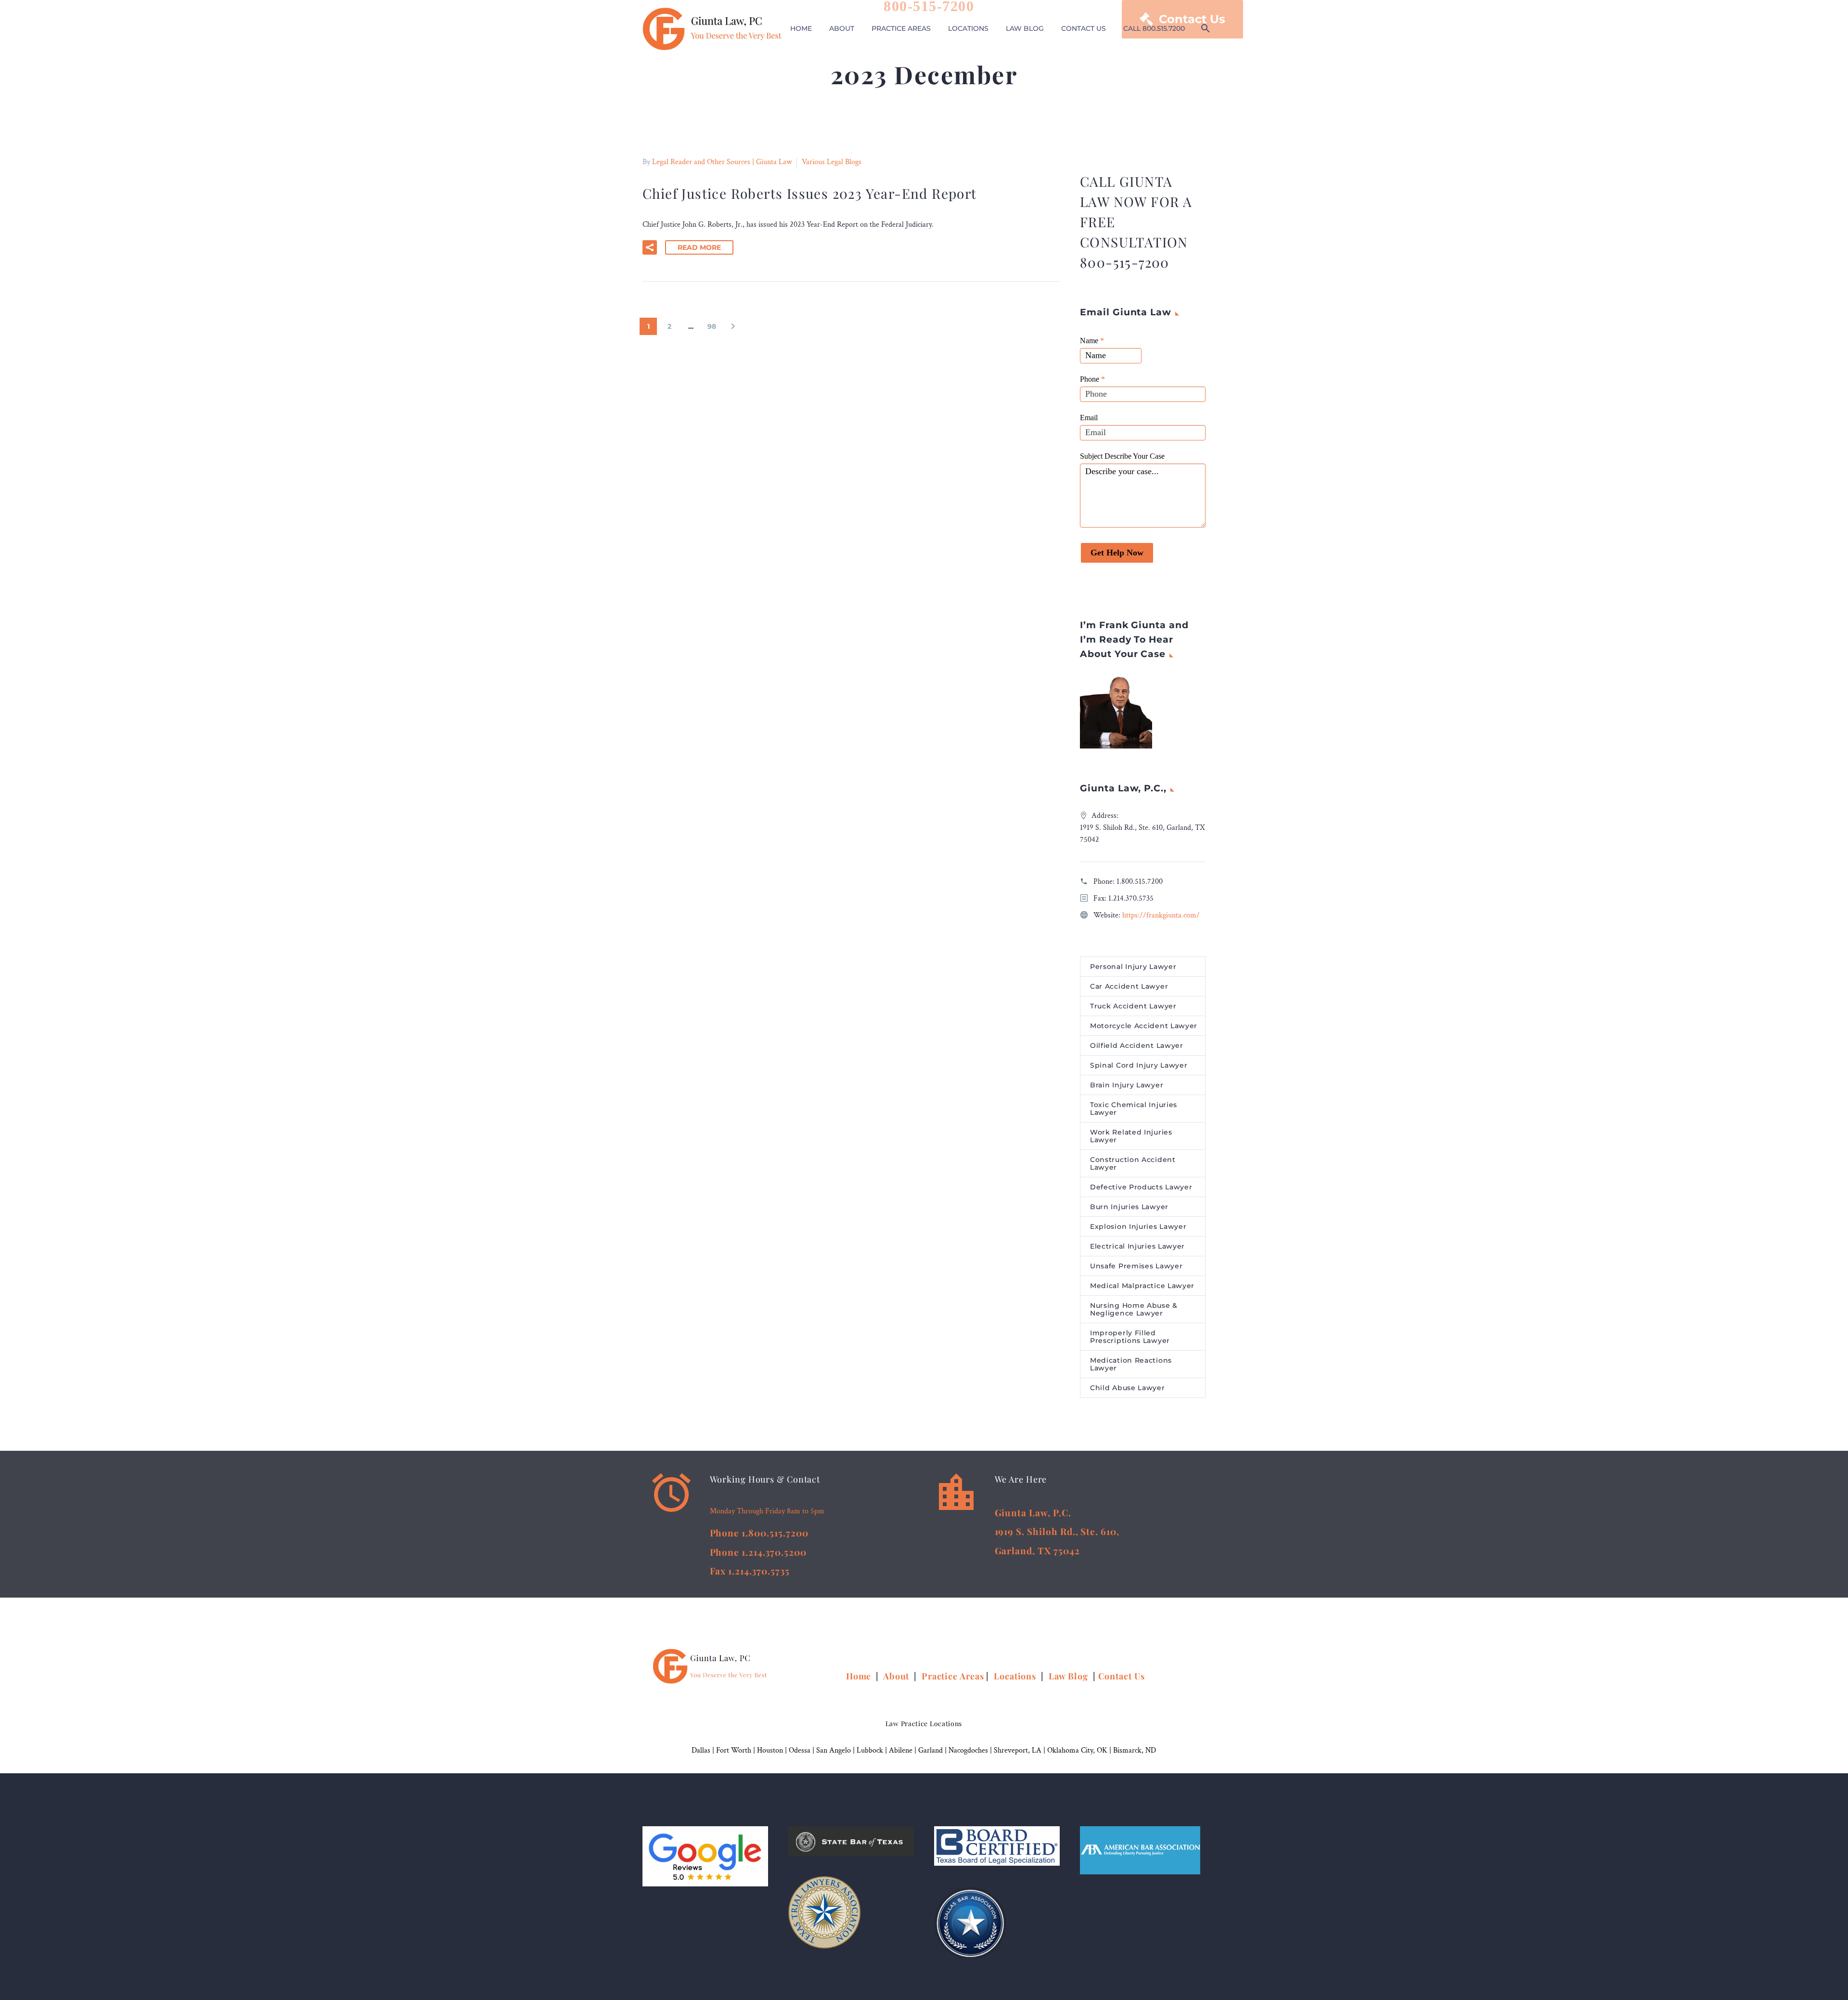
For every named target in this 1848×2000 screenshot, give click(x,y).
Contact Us (1122, 1676)
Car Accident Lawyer (1129, 986)
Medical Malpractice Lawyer (1142, 1286)
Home (860, 1676)
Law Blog (1068, 1676)
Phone (1092, 379)
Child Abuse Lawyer (1128, 1388)
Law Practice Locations (924, 1723)
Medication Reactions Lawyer (1131, 1364)
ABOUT (842, 28)
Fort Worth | (737, 1750)
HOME (801, 28)
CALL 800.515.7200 (1154, 28)
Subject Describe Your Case (1122, 456)
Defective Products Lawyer (1141, 1187)
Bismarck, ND (1135, 1750)
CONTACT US (1084, 28)
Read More (699, 247)
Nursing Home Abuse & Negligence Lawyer (1134, 1309)
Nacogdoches (968, 1750)
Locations (1016, 1676)
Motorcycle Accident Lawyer (1144, 1026)
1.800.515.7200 (1140, 882)
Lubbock (870, 1750)
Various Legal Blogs (832, 162)
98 (712, 326)
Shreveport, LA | (1020, 1750)
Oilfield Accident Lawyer (1137, 1045)
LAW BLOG (1025, 28)
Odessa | (802, 1750)
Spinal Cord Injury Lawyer (1139, 1065)
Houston (770, 1750)
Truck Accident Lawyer (1133, 1006)
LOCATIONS (968, 28)
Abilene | (904, 1750)
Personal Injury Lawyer (1133, 967)
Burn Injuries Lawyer (1129, 1207)
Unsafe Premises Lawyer (1136, 1266)
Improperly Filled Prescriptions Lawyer (1130, 1337)
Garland (930, 1750)
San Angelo (834, 1750)
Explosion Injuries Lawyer (1138, 1226)
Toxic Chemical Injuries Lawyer (1134, 1109)
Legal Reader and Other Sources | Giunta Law (722, 162)
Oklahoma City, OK (1077, 1750)
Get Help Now (1117, 553)
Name (1092, 341)
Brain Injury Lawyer (1127, 1085)
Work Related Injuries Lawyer (1131, 1136)
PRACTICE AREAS (901, 28)
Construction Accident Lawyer (1133, 1163)
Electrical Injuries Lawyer (1137, 1246)
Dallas (701, 1750)
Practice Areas (953, 1676)
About (897, 1676)
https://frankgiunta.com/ (1161, 915)
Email (1089, 418)
